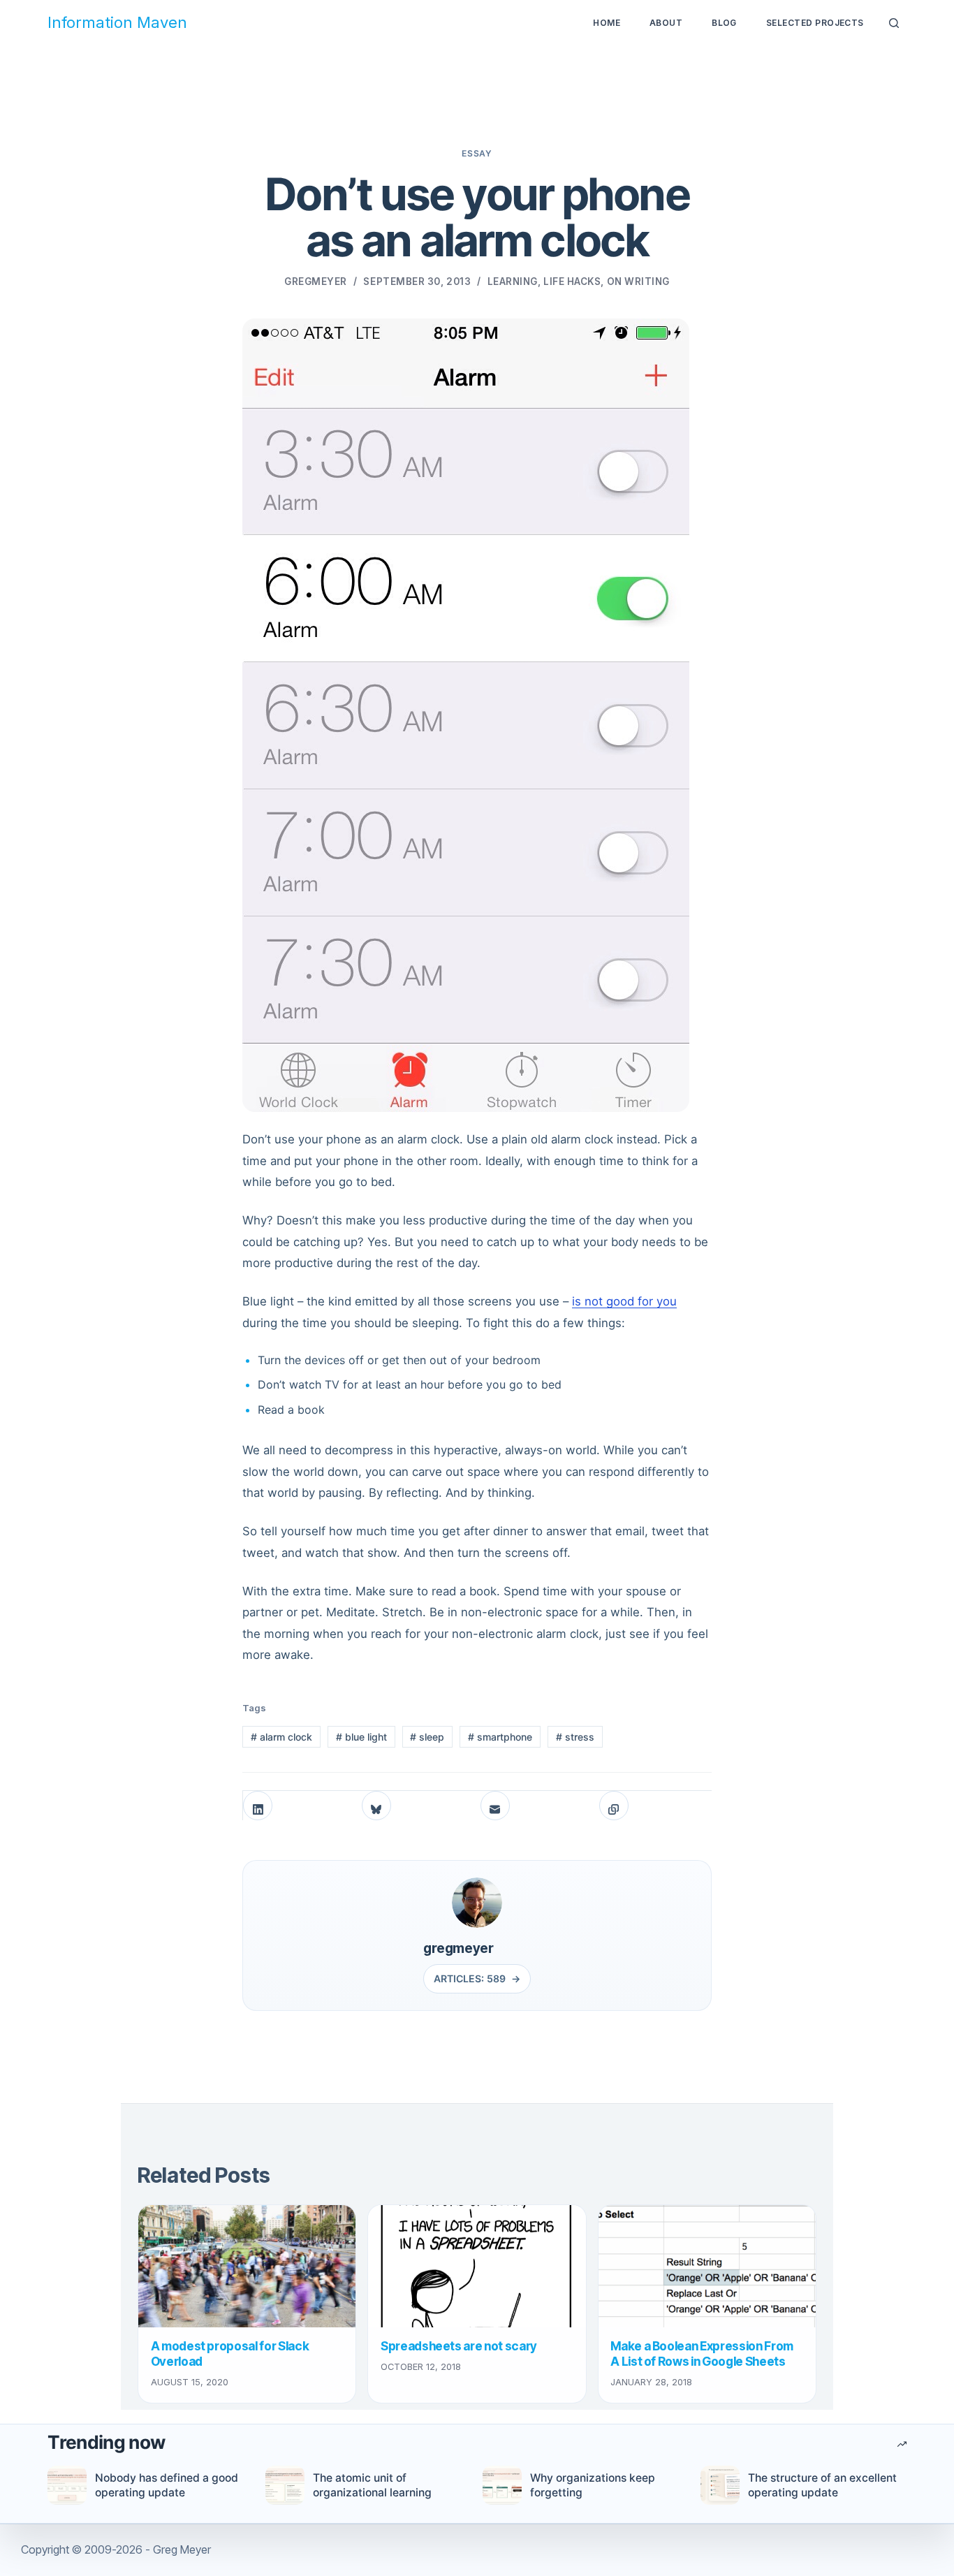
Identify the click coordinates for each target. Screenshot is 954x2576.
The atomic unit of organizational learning (372, 2485)
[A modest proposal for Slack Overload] (247, 2266)
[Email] (495, 1806)
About (666, 23)
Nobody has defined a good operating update (167, 2485)
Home (607, 23)
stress (575, 1737)
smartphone (500, 1737)
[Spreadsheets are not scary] (477, 2266)
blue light (361, 1737)
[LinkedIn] (258, 1806)
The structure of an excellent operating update (822, 2485)
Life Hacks (572, 281)
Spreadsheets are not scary (459, 2346)
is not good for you (624, 1301)
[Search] (893, 24)
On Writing (638, 281)
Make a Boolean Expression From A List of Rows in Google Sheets (702, 2354)
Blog (724, 23)
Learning (513, 281)
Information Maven (117, 23)
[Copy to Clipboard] (614, 1806)
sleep (427, 1737)
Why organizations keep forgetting (593, 2485)
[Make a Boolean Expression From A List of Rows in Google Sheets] (707, 2266)
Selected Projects (815, 23)
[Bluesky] (376, 1806)
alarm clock (281, 1737)
